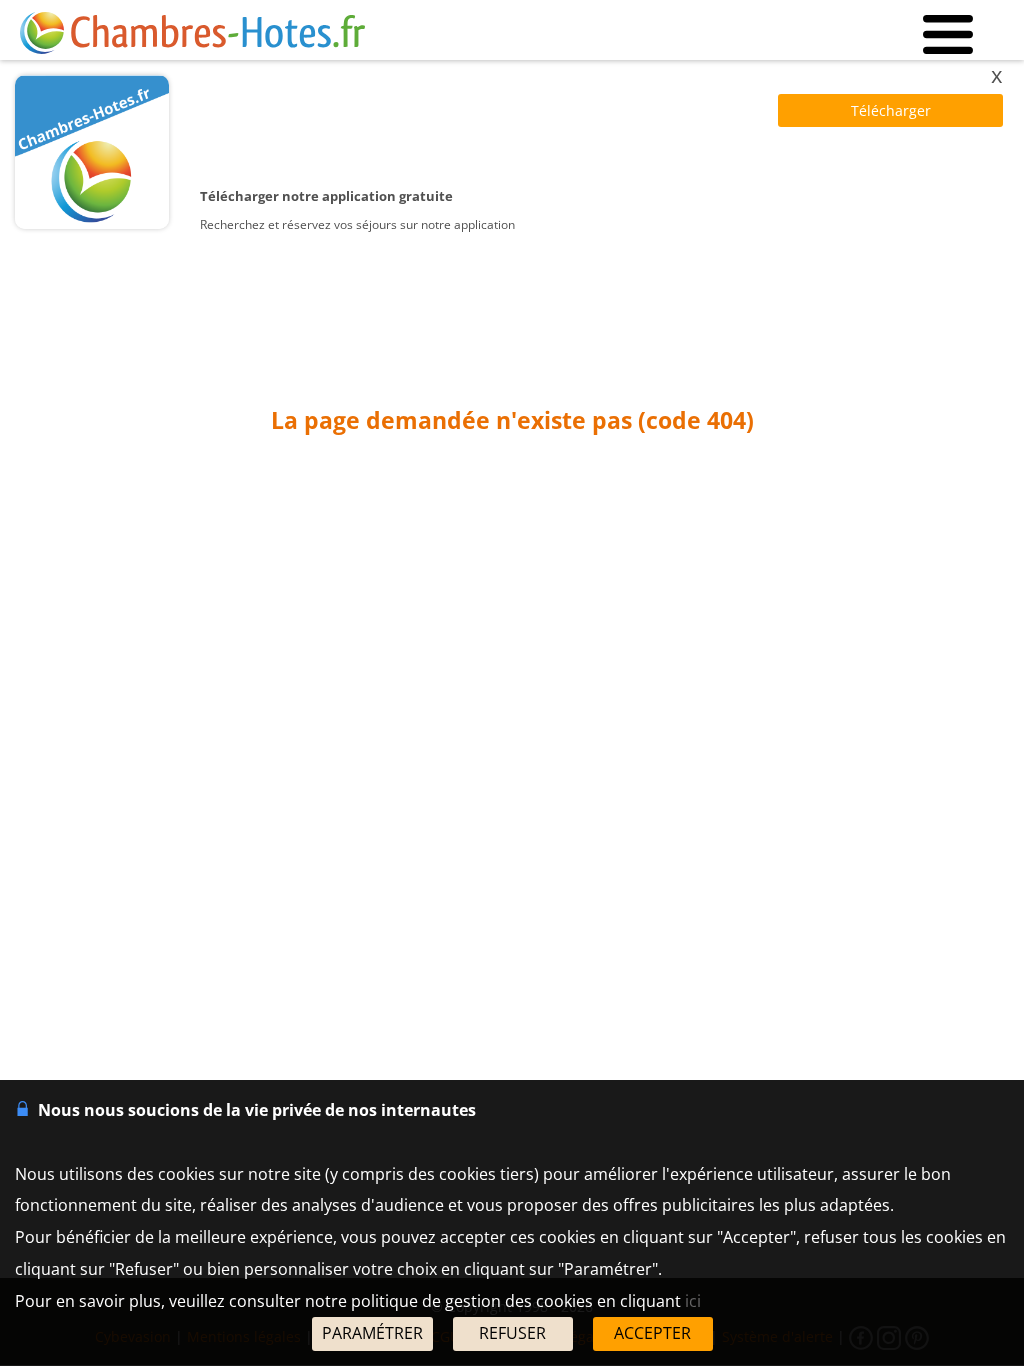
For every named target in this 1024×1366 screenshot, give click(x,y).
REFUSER (512, 1333)
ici (693, 1301)
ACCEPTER (652, 1333)
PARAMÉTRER (372, 1333)
